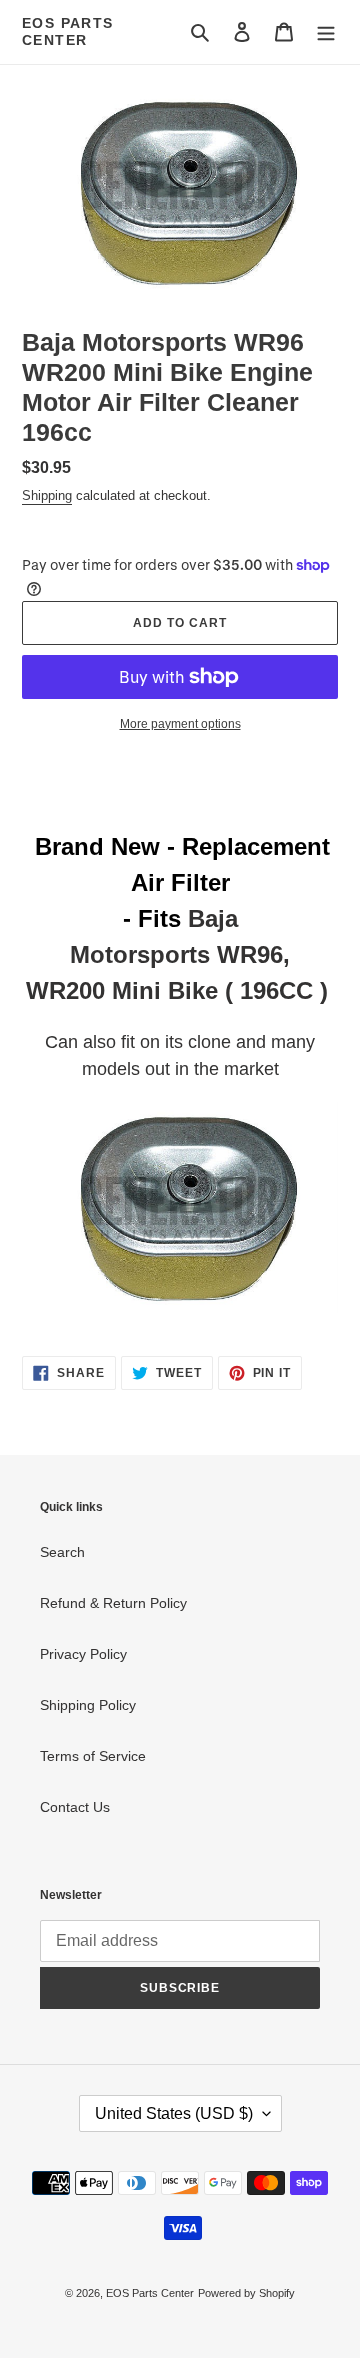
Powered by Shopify (246, 2293)
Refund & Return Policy (113, 1603)
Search (62, 1552)
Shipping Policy (88, 1705)
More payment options (180, 724)
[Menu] (326, 31)
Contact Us (75, 1807)
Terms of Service (93, 1756)
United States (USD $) (174, 2113)
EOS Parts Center (68, 31)
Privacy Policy (83, 1654)
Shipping (47, 495)
